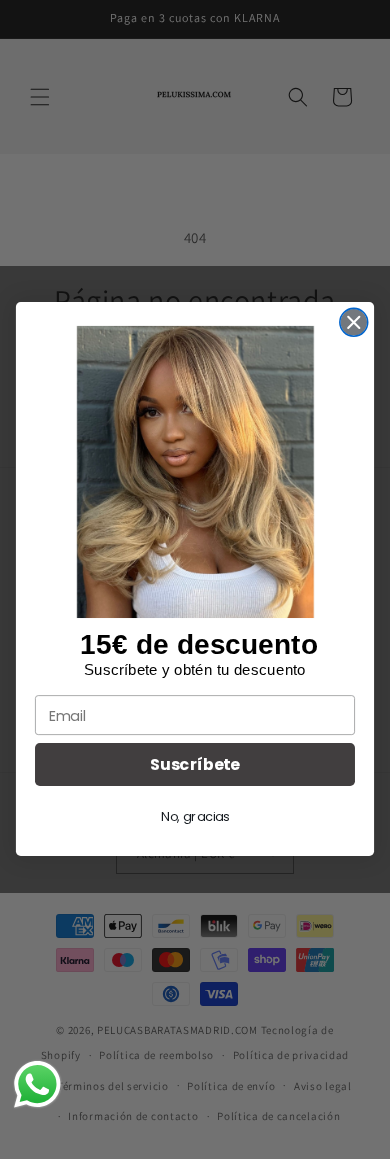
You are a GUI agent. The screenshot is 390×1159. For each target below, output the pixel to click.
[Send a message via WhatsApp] (37, 1084)
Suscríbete (195, 765)
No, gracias (195, 817)
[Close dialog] (354, 323)
